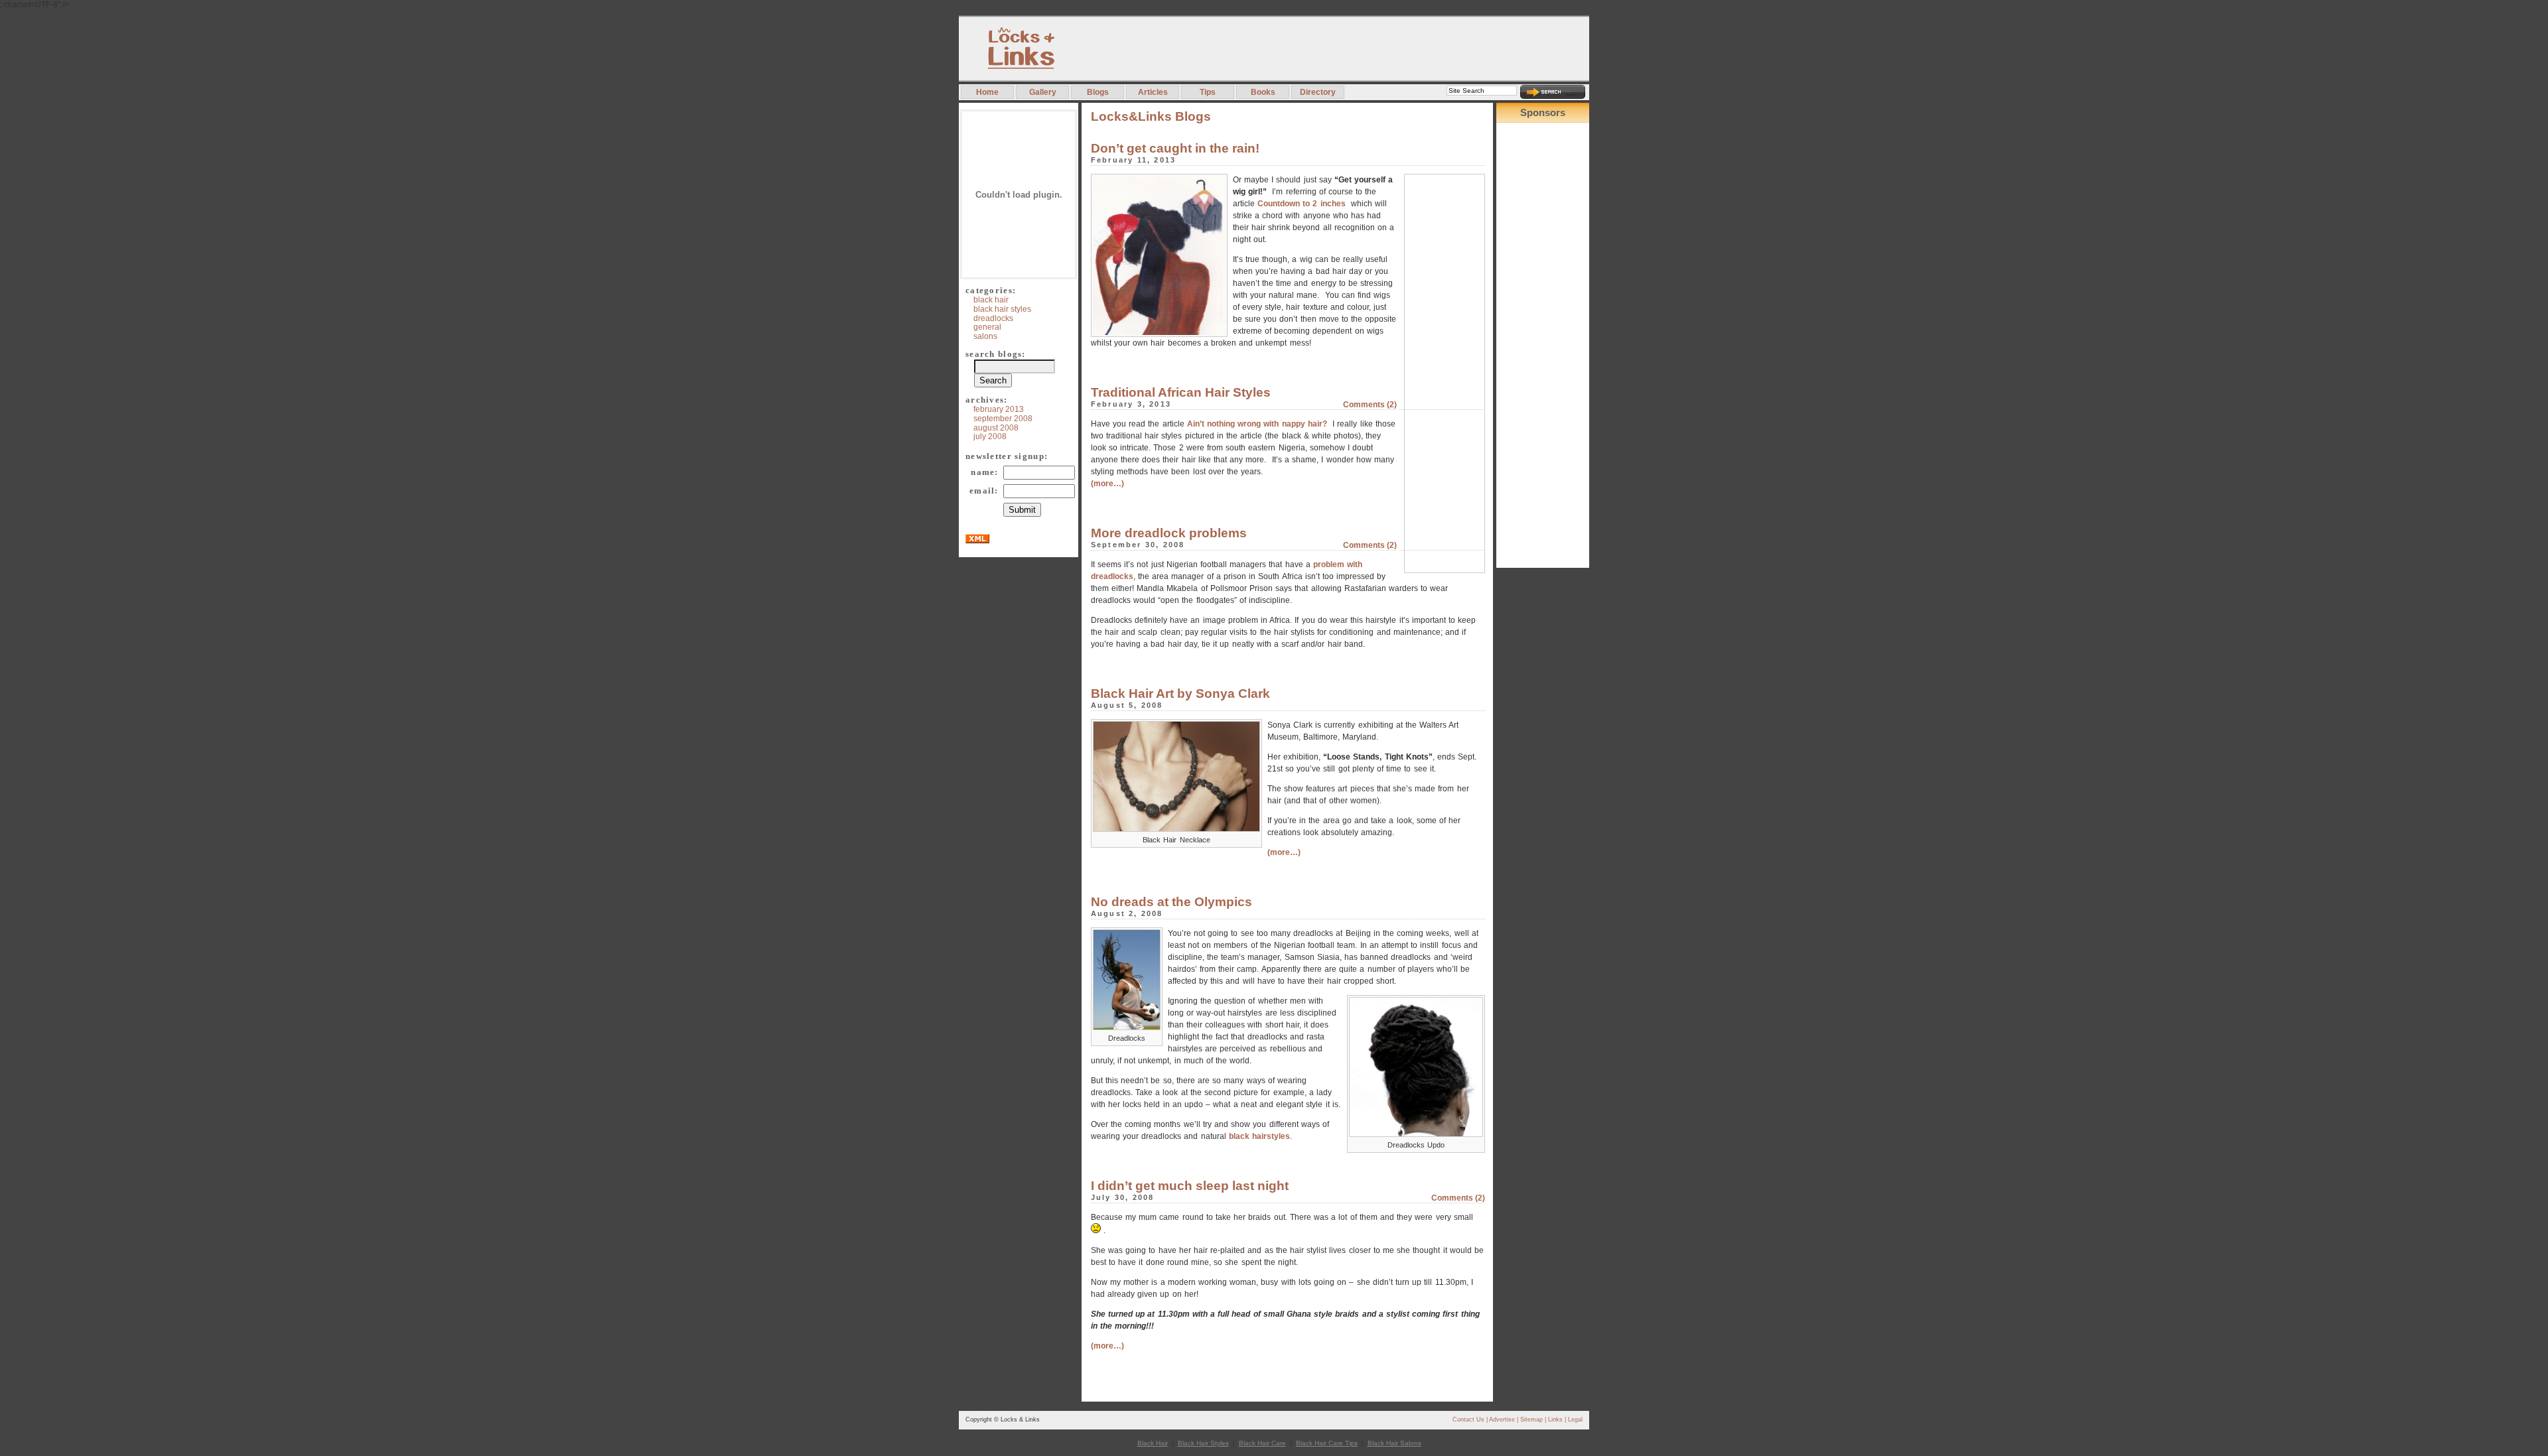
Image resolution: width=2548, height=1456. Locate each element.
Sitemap (1531, 1420)
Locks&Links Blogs (1151, 116)
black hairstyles (1259, 1136)
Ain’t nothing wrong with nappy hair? (1257, 424)
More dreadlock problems (1169, 533)
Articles (1153, 92)
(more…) (1107, 484)
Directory (1318, 92)
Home (987, 92)
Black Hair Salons (1394, 1443)
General (987, 327)
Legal (1575, 1420)
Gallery (1043, 92)
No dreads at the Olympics (1171, 902)
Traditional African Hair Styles (1181, 392)
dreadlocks (993, 318)
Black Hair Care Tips (1327, 1443)
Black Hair (991, 300)
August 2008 (996, 428)
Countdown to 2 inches (1303, 204)
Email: (984, 491)
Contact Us (1468, 1420)
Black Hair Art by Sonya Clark (1180, 694)
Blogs (1098, 92)
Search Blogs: (996, 354)
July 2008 (990, 436)
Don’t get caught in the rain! (1175, 148)
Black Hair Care (1262, 1443)
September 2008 (1003, 419)
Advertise (1502, 1420)
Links (1555, 1420)
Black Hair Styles (1002, 309)
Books (1263, 92)
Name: (984, 472)
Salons (985, 336)
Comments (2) (1370, 404)
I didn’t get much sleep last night (1190, 1186)
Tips (1208, 92)
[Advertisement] (1348, 48)
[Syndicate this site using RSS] (977, 540)
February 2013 (999, 409)
